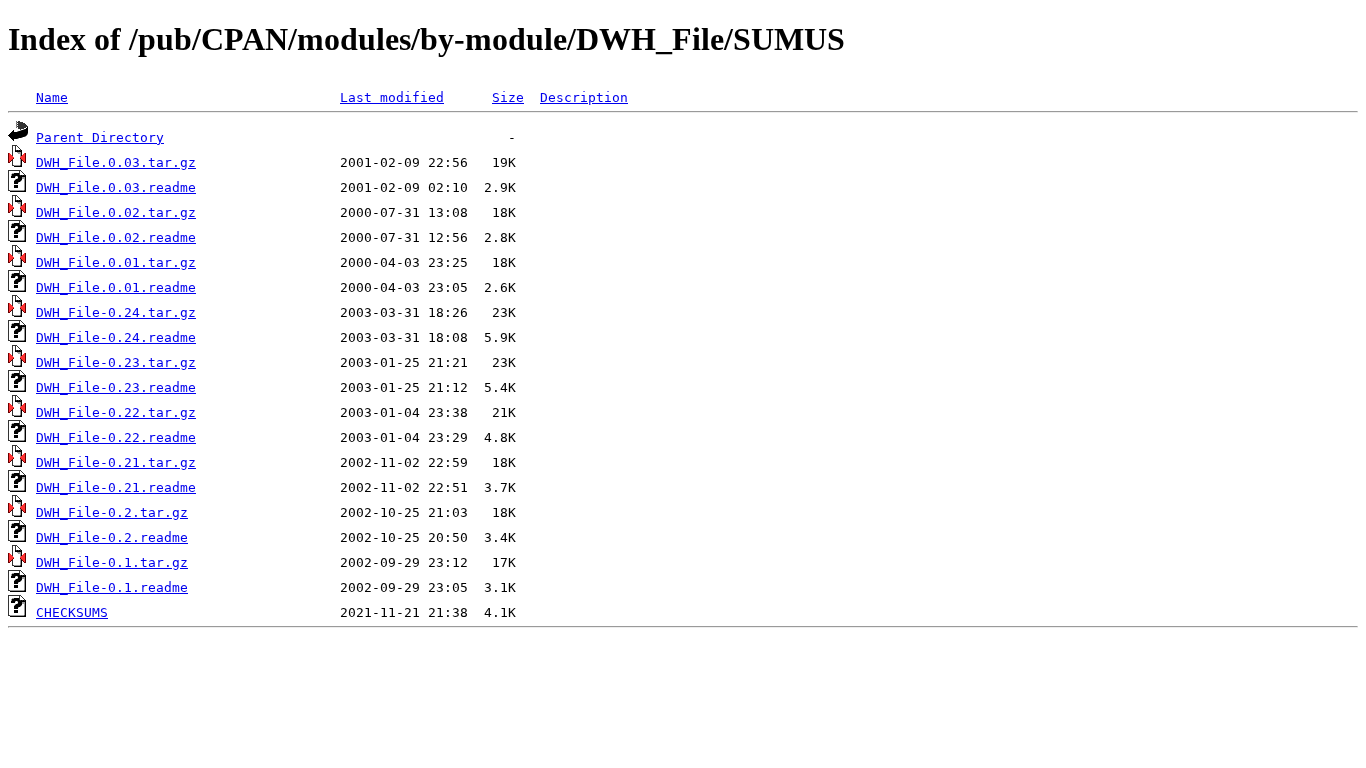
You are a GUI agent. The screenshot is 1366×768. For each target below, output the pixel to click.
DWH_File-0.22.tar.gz (116, 412)
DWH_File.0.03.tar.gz (116, 162)
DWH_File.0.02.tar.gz (116, 212)
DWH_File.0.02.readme (116, 237)
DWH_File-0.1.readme (112, 587)
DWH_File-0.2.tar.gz (112, 512)
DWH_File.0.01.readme (116, 287)
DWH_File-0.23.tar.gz (116, 362)
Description (584, 97)
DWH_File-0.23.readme (116, 387)
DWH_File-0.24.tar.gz (116, 312)
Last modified (392, 97)
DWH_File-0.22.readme (116, 437)
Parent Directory (100, 137)
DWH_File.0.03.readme (116, 187)
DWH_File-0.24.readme (116, 337)
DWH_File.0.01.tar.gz (116, 262)
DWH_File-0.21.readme (116, 487)
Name (52, 97)
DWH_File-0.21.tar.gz (116, 462)
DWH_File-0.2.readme (112, 537)
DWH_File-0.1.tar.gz (112, 562)
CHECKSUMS (72, 612)
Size (508, 97)
